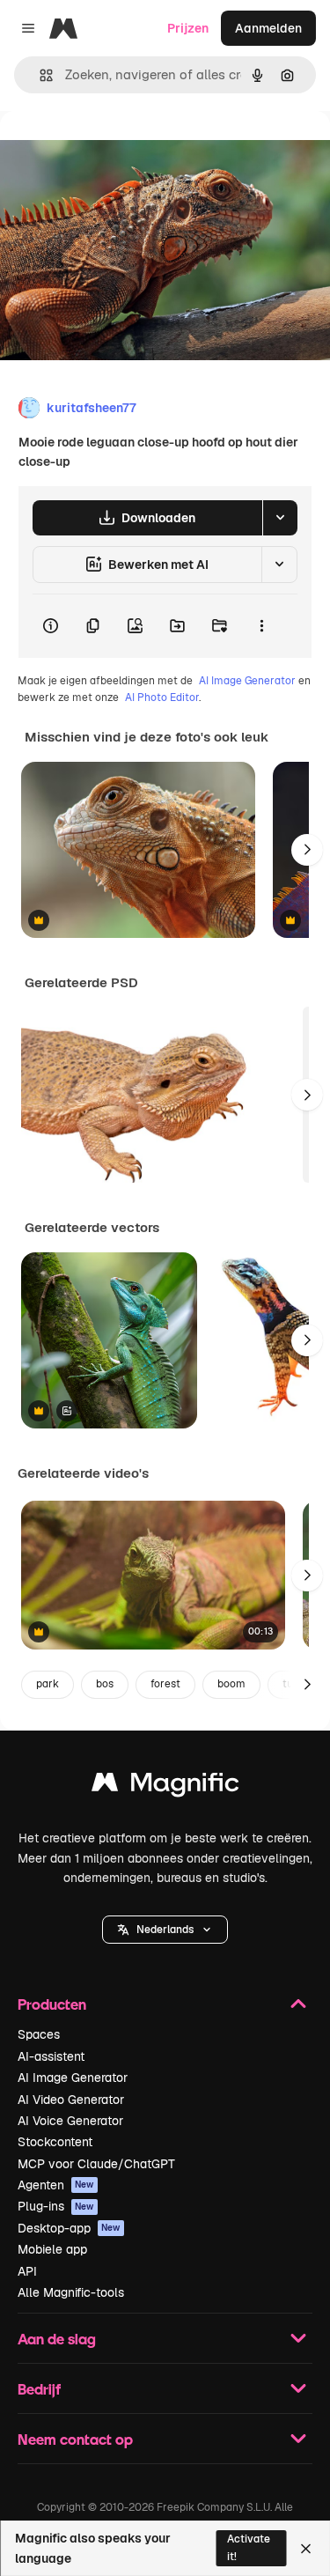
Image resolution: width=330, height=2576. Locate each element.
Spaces (39, 2034)
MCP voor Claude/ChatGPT (96, 2164)
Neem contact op (75, 2439)
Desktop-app (69, 2228)
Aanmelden (268, 28)
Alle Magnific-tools (71, 2292)
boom (231, 1684)
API (27, 2271)
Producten (52, 2004)
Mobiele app (52, 2249)
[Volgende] (307, 850)
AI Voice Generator (70, 2121)
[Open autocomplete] (39, 75)
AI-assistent (51, 2056)
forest (165, 1684)
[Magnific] (165, 1786)
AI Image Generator (247, 681)
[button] (165, 1930)
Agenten (56, 2185)
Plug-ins (56, 2206)
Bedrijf (39, 2389)
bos (105, 1684)
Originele (116, 151)
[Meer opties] (261, 626)
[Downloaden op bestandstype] (280, 518)
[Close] (306, 2549)
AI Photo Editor (162, 698)
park (48, 1684)
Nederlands (165, 1930)
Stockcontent (55, 2142)
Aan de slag (57, 2339)
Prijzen (188, 28)
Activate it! (249, 2547)
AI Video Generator (71, 2100)
